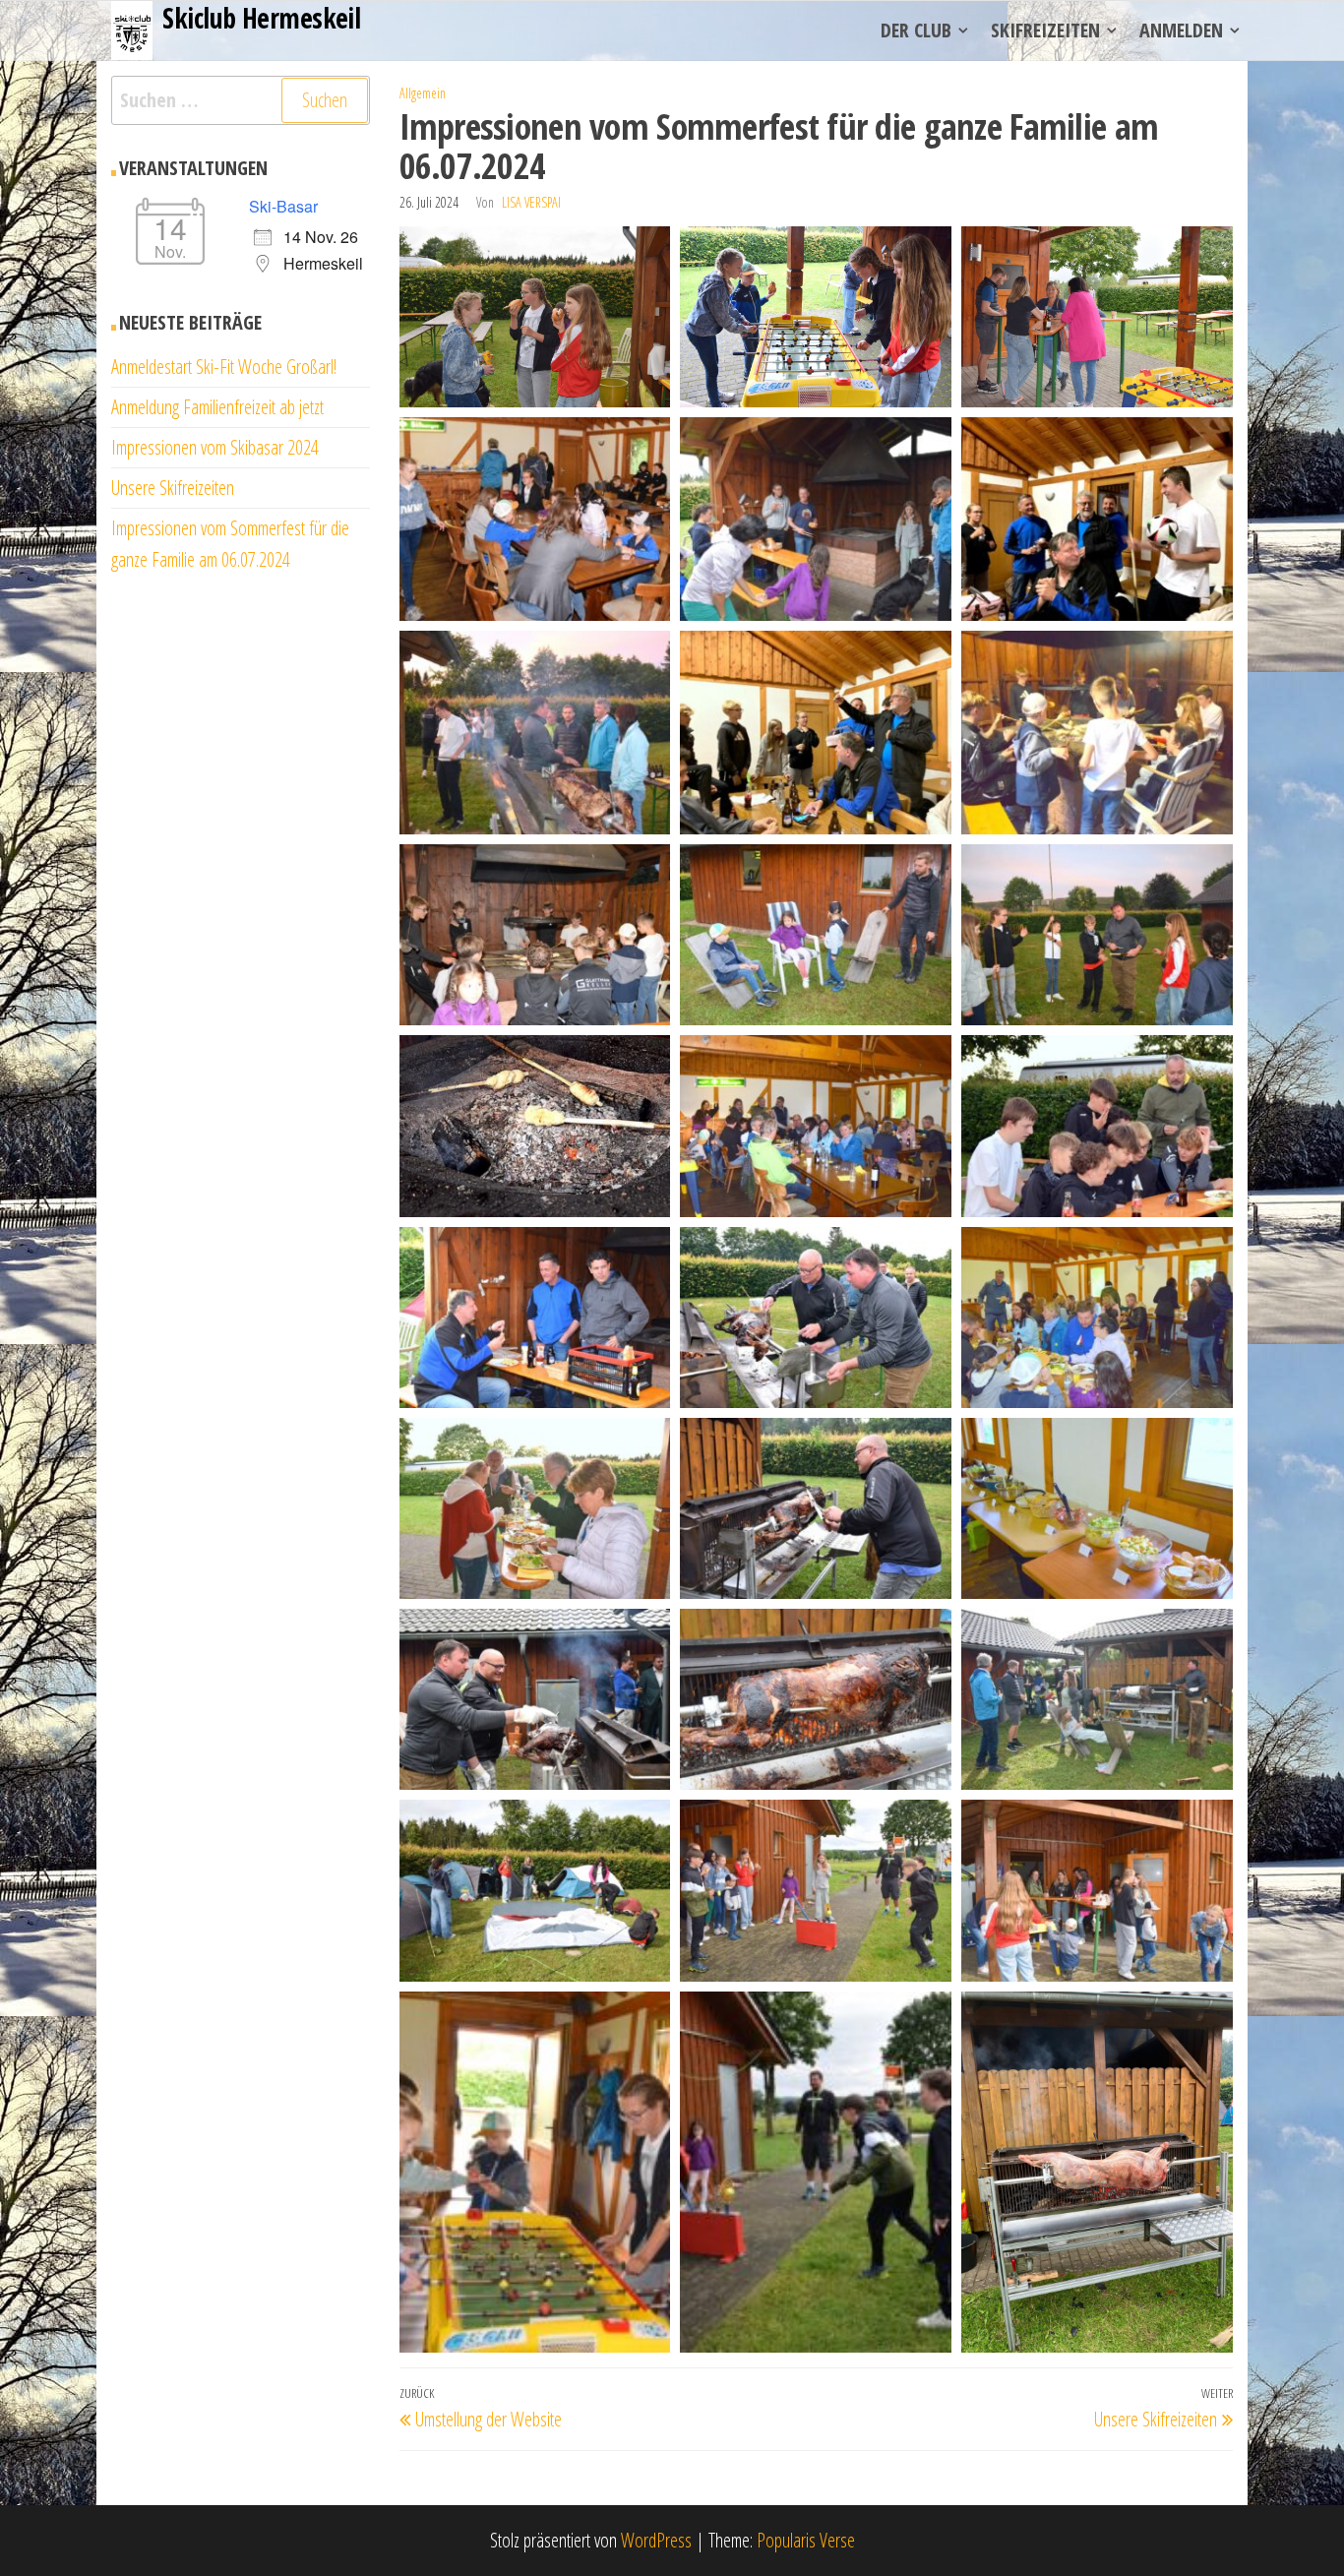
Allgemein (423, 93)
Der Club (916, 30)
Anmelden (1181, 30)
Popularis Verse (806, 2540)
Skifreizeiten (1045, 30)
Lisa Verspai (531, 202)
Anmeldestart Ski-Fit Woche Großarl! (224, 367)
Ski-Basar (283, 206)
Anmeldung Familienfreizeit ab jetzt (217, 407)
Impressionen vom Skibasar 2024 (215, 447)
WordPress (656, 2540)
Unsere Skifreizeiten (173, 488)
